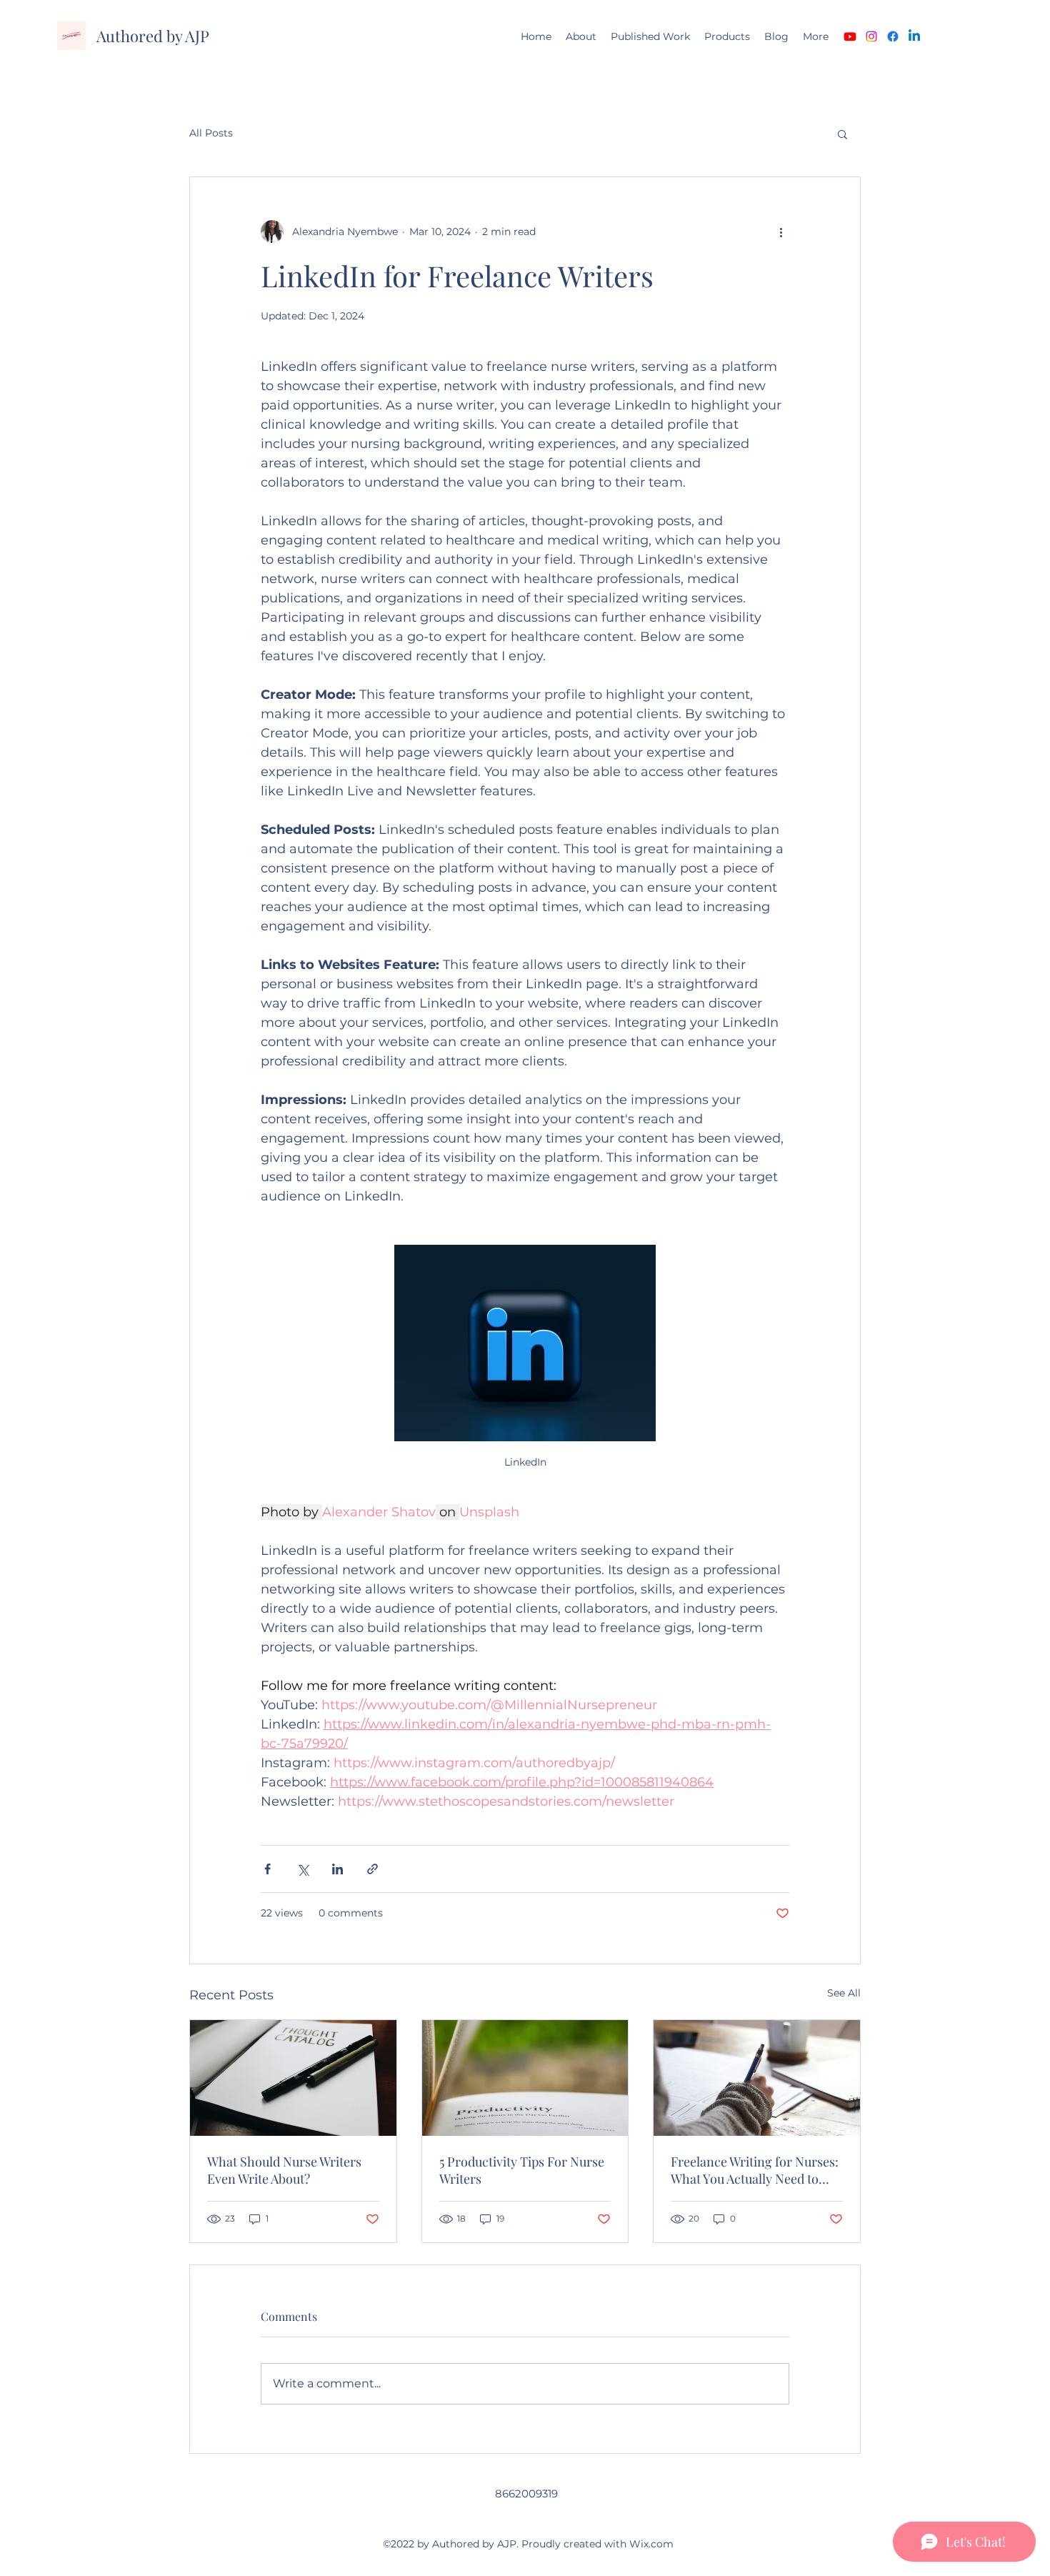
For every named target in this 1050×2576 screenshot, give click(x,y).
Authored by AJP (153, 36)
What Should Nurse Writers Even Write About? (284, 2170)
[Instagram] (871, 36)
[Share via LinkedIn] (337, 1869)
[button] (842, 134)
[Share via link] (372, 1869)
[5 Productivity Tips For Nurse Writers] (525, 2078)
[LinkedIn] (914, 36)
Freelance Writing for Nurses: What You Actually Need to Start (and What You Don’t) (755, 2170)
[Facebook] (893, 36)
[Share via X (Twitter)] (302, 1869)
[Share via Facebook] (267, 1869)
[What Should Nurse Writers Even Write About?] (293, 2078)
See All (844, 1993)
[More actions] (781, 232)
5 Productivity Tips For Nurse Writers (522, 2170)
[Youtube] (850, 36)
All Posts (211, 133)
